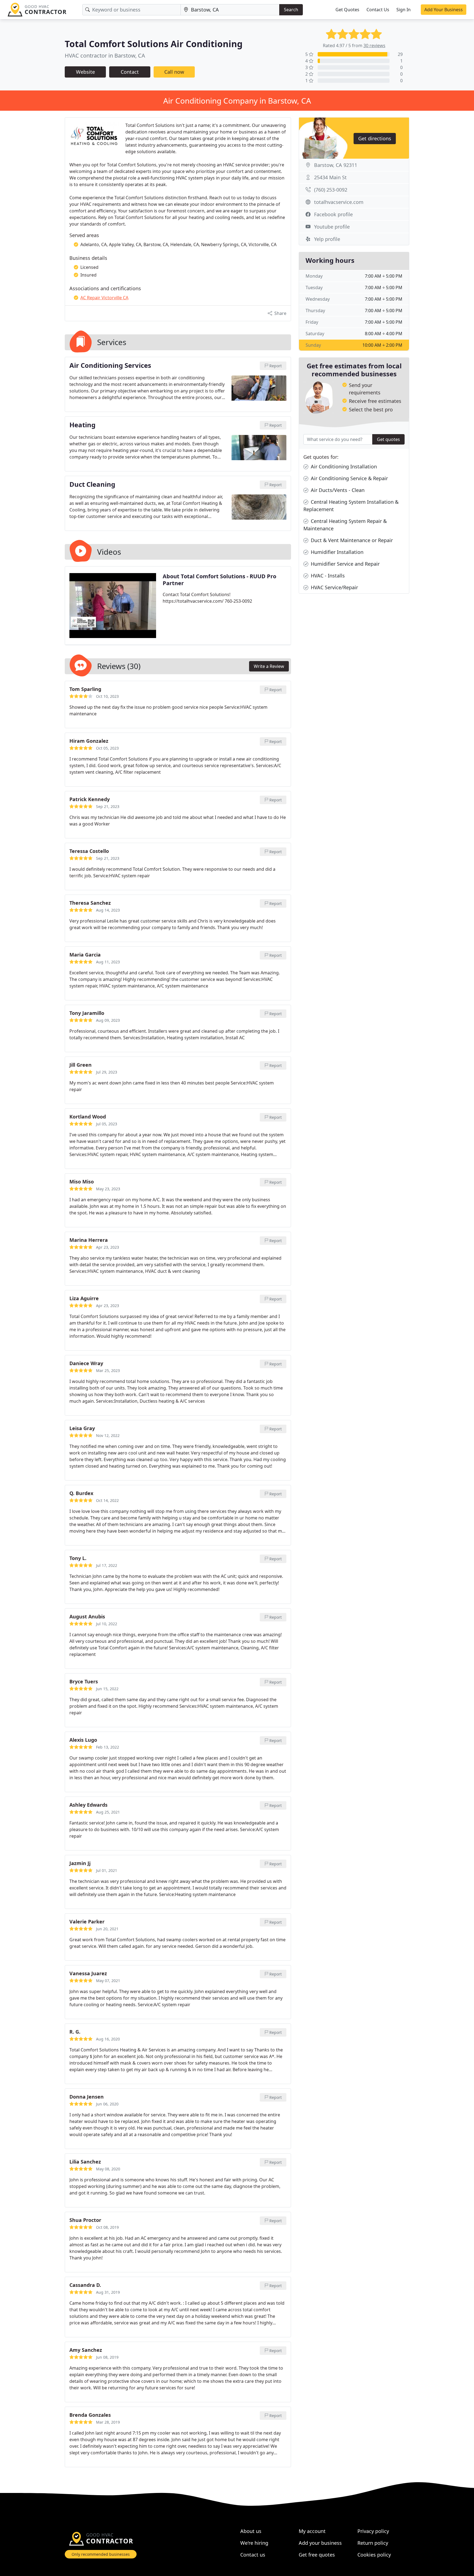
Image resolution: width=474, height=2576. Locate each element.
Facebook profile (333, 214)
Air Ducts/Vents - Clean (337, 490)
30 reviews (374, 45)
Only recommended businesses (101, 2554)
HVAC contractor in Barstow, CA (105, 55)
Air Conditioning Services (110, 366)
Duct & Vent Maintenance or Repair (351, 540)
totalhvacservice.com (339, 202)
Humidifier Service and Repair (345, 564)
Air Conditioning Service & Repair (349, 478)
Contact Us (378, 10)
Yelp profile (327, 239)
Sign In (404, 10)
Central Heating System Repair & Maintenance (345, 525)
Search (291, 10)
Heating (82, 425)
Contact (130, 72)
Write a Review (269, 666)
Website (85, 72)
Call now (174, 72)
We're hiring (254, 2543)
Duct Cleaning (92, 485)
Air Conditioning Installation (343, 466)
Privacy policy (373, 2531)
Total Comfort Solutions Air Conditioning (154, 44)
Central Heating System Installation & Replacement (351, 506)
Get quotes (388, 439)
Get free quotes (317, 2555)
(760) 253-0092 (331, 190)
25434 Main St (330, 177)
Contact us (253, 2555)
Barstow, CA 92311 (336, 165)
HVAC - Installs (327, 576)
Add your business (320, 2543)
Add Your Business (444, 10)
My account (312, 2531)
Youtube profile (332, 227)
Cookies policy (374, 2555)
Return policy (373, 2543)
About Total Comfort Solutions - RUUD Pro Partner (219, 580)
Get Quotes (347, 10)
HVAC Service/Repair (334, 587)
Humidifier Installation (336, 552)
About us (251, 2531)
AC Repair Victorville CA (104, 298)
